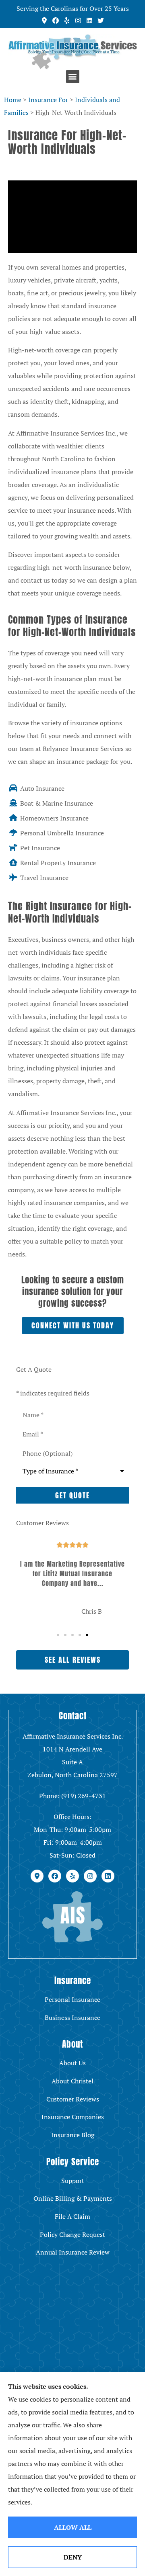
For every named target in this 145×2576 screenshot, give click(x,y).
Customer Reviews (73, 2099)
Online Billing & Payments (73, 2198)
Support (73, 2181)
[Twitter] (101, 20)
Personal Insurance (72, 1999)
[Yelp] (67, 20)
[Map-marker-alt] (44, 20)
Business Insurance (72, 2017)
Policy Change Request (72, 2234)
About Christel (72, 2081)
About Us (72, 2063)
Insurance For (48, 100)
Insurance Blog (73, 2135)
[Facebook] (56, 20)
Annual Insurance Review (73, 2252)
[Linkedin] (89, 20)
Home (13, 100)
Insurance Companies (73, 2117)
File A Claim (72, 2216)
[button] (73, 77)
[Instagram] (78, 20)
